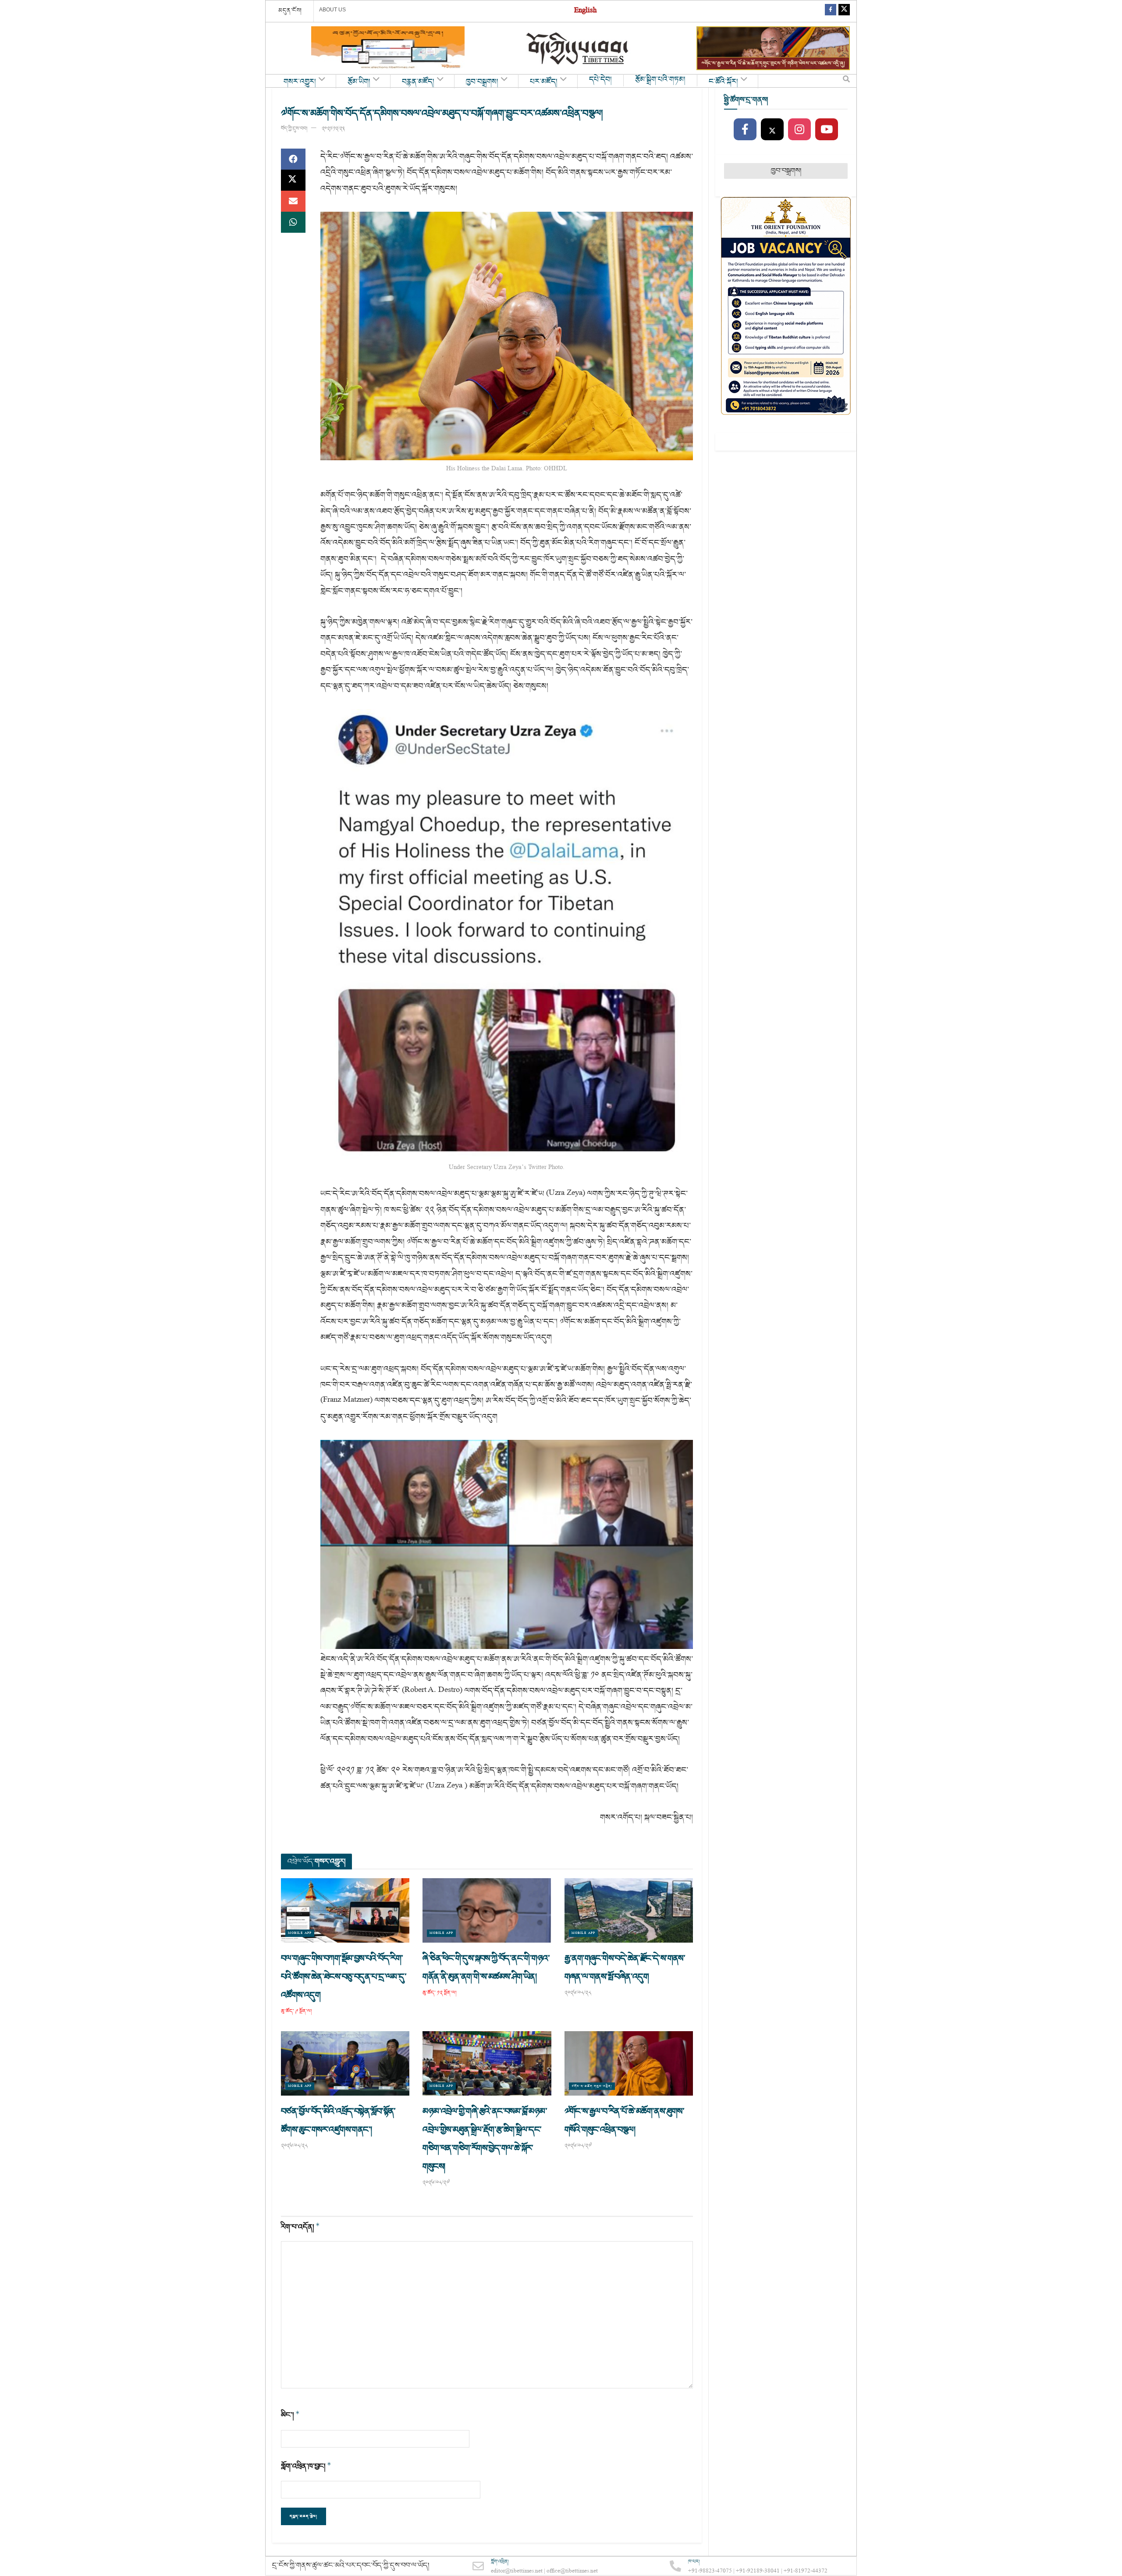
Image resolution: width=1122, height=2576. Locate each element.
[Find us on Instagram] (799, 130)
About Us (332, 10)
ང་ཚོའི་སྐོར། (723, 82)
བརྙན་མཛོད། (418, 82)
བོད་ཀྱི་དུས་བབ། (294, 129)
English (585, 11)
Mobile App (300, 1933)
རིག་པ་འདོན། (300, 2227)
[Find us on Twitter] (844, 11)
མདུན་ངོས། (290, 11)
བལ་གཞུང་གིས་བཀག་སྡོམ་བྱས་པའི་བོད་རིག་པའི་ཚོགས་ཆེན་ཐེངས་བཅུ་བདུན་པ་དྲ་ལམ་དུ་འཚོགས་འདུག (344, 1977)
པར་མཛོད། (544, 82)
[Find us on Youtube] (827, 130)
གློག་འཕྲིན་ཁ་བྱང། (306, 2466)
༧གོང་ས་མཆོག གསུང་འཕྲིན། (592, 2086)
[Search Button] (846, 81)
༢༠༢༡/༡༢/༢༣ (333, 129)
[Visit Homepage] (578, 48)
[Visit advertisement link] (388, 48)
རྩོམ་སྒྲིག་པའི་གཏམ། (660, 80)
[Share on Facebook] (293, 159)
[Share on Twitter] (293, 180)
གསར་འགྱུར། (300, 82)
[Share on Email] (293, 201)
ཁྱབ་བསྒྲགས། (482, 82)
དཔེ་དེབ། (600, 80)
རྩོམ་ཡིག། (359, 82)
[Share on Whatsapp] (293, 222)
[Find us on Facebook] (831, 11)
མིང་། (290, 2415)
